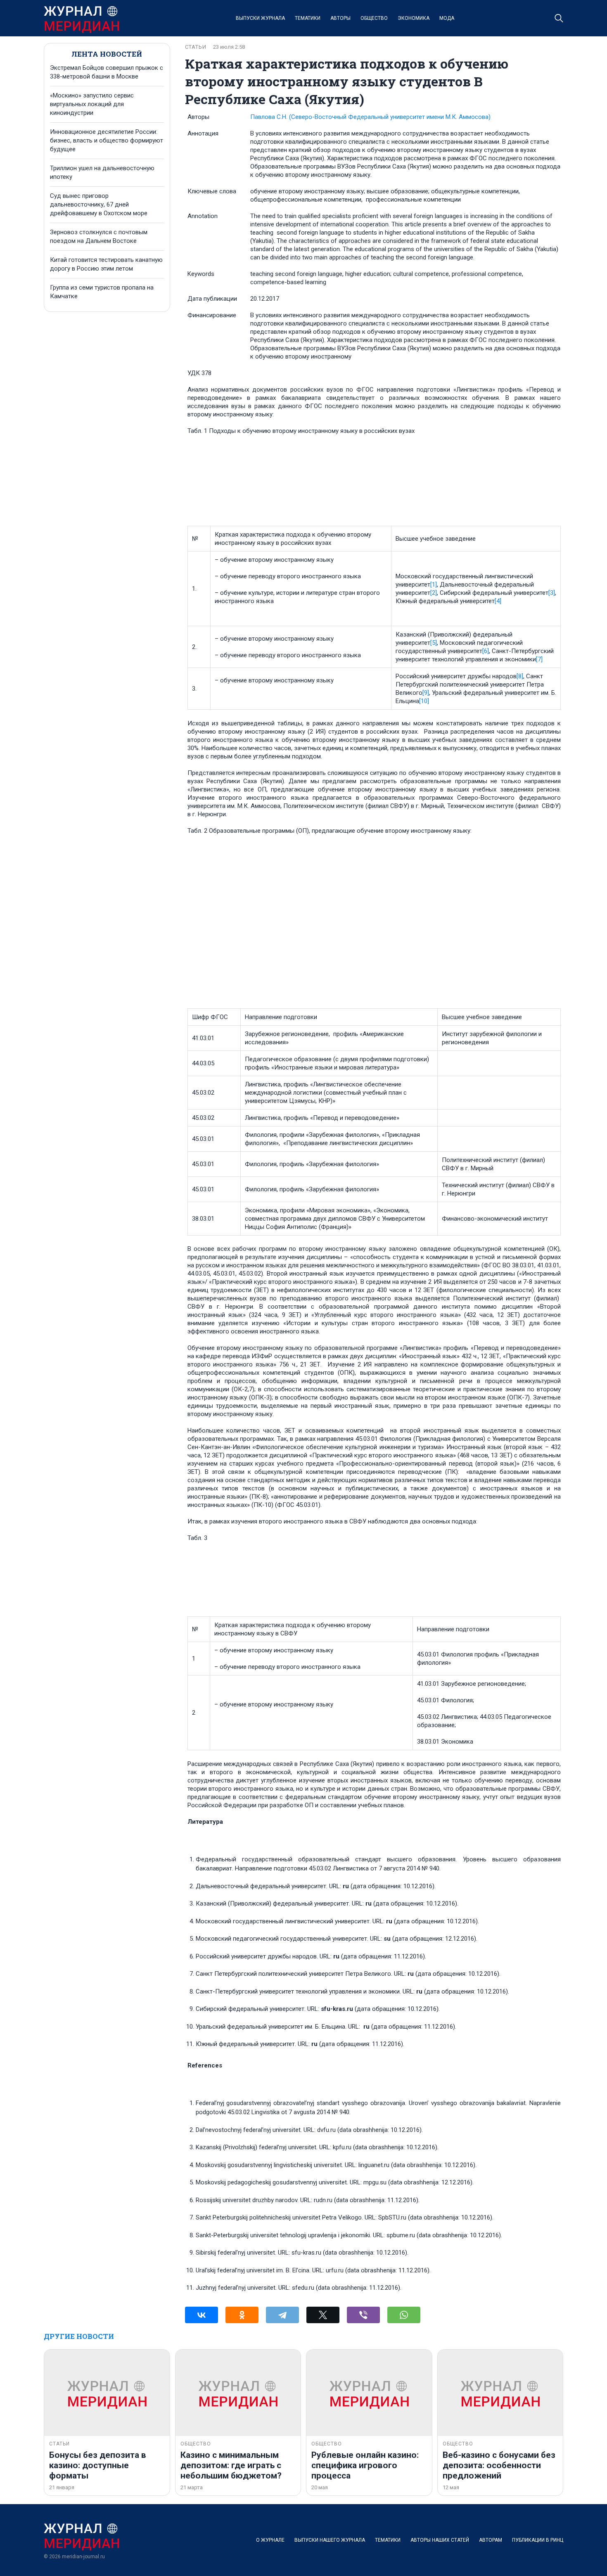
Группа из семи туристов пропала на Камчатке (102, 292)
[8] (520, 676)
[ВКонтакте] (202, 2315)
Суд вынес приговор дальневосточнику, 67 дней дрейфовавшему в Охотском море (99, 204)
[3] (552, 593)
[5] (434, 643)
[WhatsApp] (404, 2315)
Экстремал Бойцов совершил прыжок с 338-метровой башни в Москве (107, 72)
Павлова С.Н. (370, 117)
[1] (434, 585)
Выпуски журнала (260, 18)
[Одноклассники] (242, 2315)
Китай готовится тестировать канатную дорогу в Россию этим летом (106, 264)
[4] (498, 601)
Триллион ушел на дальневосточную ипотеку (102, 172)
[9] (426, 693)
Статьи (196, 47)
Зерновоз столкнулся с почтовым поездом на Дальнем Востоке (99, 236)
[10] (424, 701)
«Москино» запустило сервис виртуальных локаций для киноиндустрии (92, 104)
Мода (447, 18)
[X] (323, 2315)
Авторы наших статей (440, 2540)
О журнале (270, 2540)
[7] (539, 659)
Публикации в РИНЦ (538, 2540)
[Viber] (363, 2315)
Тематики (308, 18)
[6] (486, 651)
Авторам (491, 2540)
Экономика (414, 18)
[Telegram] (282, 2315)
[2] (434, 593)
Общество (374, 18)
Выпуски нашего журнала (330, 2540)
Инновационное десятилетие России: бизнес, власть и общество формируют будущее (107, 140)
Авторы (340, 18)
